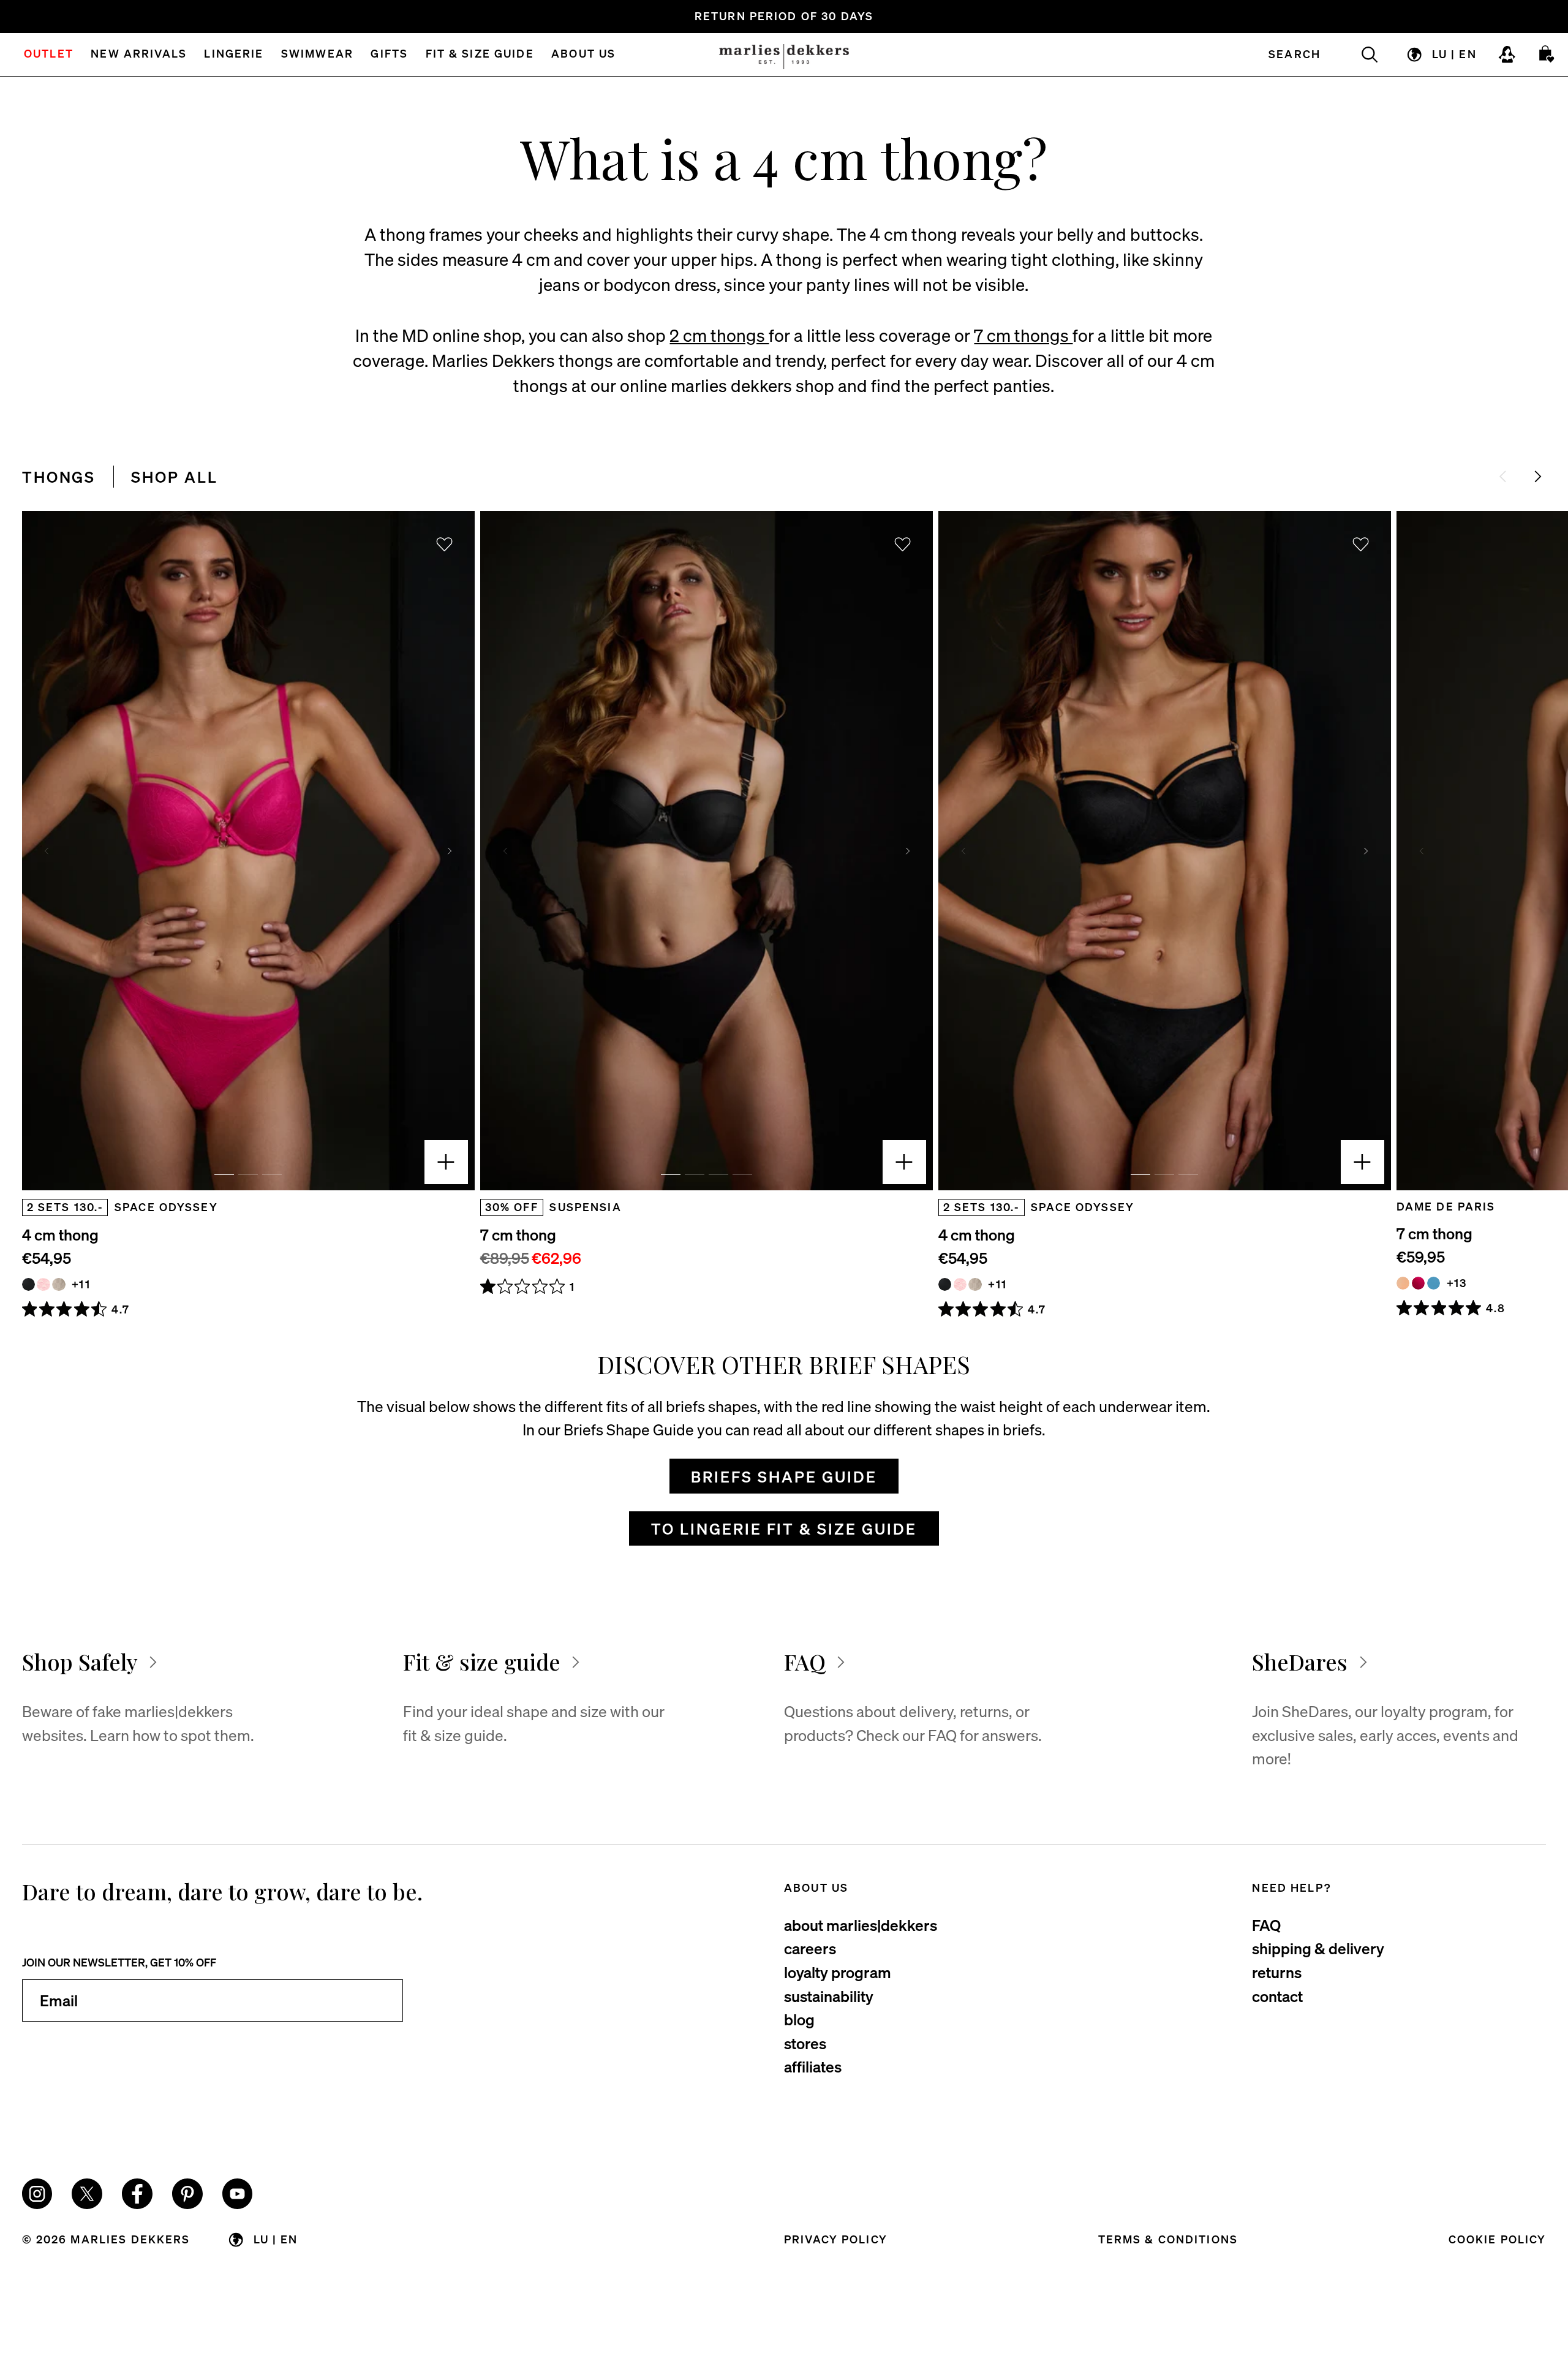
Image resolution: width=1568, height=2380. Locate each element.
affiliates (813, 2066)
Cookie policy (1498, 2239)
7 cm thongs (1023, 335)
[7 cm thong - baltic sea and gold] (1434, 1283)
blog (799, 2019)
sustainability (829, 1996)
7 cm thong (518, 1234)
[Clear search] (1360, 55)
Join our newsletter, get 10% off (119, 1962)
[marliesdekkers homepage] (784, 55)
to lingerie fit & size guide (784, 1528)
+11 (81, 1284)
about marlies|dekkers (861, 1925)
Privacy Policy (836, 2239)
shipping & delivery (1318, 1948)
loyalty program (838, 1972)
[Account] (1507, 55)
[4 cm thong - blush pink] (43, 1284)
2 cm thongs (719, 335)
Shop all (175, 477)
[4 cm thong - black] (28, 1284)
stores (805, 2043)
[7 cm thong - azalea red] (1418, 1283)
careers (810, 1948)
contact (1277, 1996)
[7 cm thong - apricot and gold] (1403, 1283)
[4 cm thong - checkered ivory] (58, 1284)
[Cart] (1547, 55)
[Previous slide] (47, 851)
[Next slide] (1538, 476)
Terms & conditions (1168, 2239)
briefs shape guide (784, 1476)
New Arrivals (139, 55)
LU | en (1454, 54)
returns (1277, 1972)
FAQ (1266, 1925)
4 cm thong (60, 1234)
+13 (1457, 1283)
